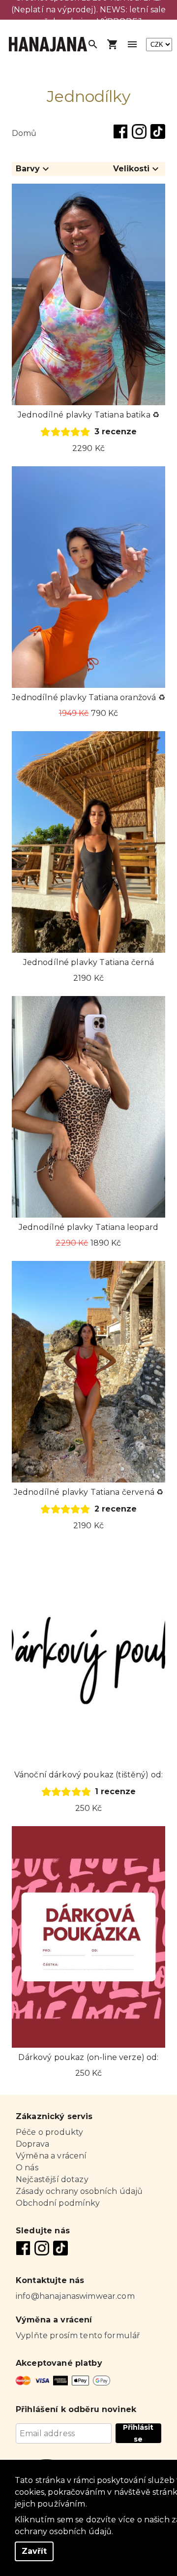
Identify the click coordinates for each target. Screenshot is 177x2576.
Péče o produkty (49, 2132)
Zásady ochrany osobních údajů (79, 2191)
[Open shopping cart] (113, 44)
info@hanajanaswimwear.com (75, 2296)
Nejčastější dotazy (52, 2179)
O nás (27, 2168)
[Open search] (93, 44)
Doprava (32, 2144)
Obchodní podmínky (58, 2203)
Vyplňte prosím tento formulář (78, 2335)
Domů (24, 133)
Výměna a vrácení (51, 2156)
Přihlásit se (138, 2433)
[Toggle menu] (132, 44)
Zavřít (34, 2551)
